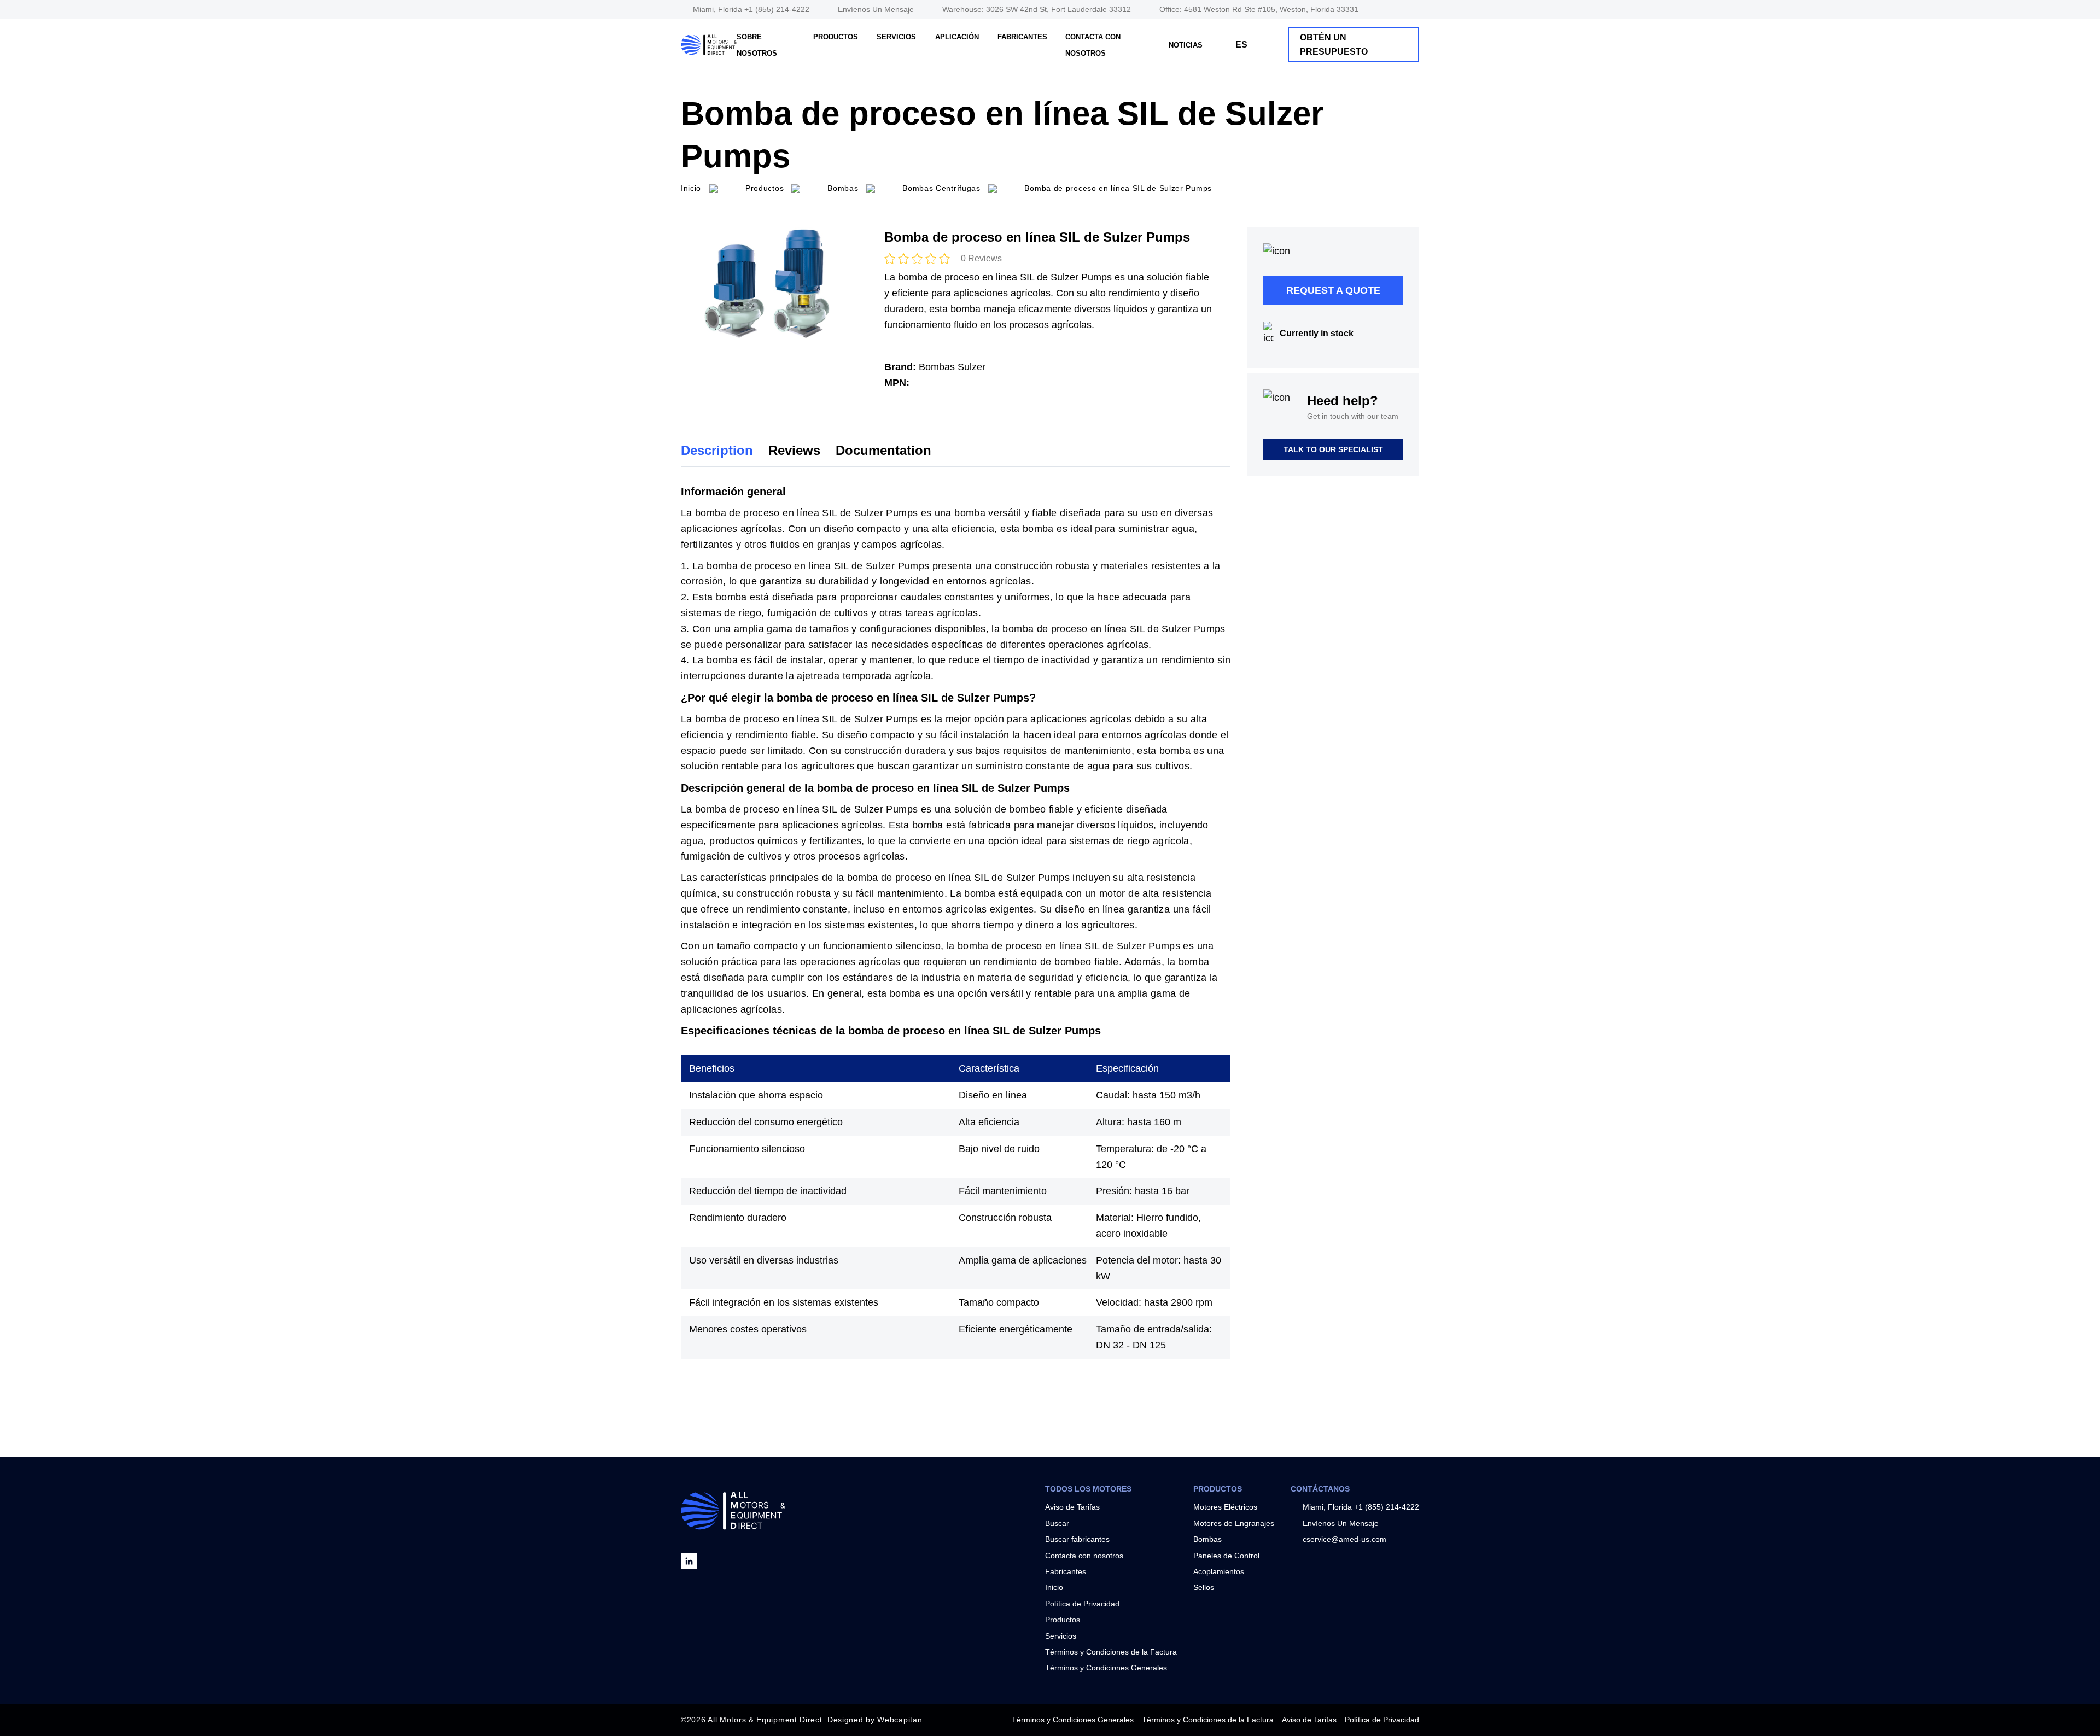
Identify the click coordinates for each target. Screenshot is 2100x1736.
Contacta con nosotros (1084, 1556)
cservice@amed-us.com (1344, 1539)
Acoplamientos (1219, 1571)
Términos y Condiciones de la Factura (1111, 1652)
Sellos (1204, 1587)
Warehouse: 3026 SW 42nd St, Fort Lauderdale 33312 (1037, 9)
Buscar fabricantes (1077, 1539)
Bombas (1207, 1539)
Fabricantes (1022, 37)
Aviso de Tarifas (1072, 1507)
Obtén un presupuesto (1334, 45)
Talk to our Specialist (1333, 449)
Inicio (1054, 1587)
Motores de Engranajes (1234, 1523)
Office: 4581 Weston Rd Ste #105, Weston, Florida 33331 (1259, 9)
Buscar (1057, 1523)
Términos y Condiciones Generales (1106, 1668)
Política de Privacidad (1082, 1604)
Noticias (1186, 45)
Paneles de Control (1226, 1556)
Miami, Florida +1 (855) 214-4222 (751, 9)
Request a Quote (1333, 290)
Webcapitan (900, 1720)
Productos (836, 37)
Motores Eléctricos (1225, 1507)
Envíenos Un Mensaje (876, 9)
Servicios (896, 37)
